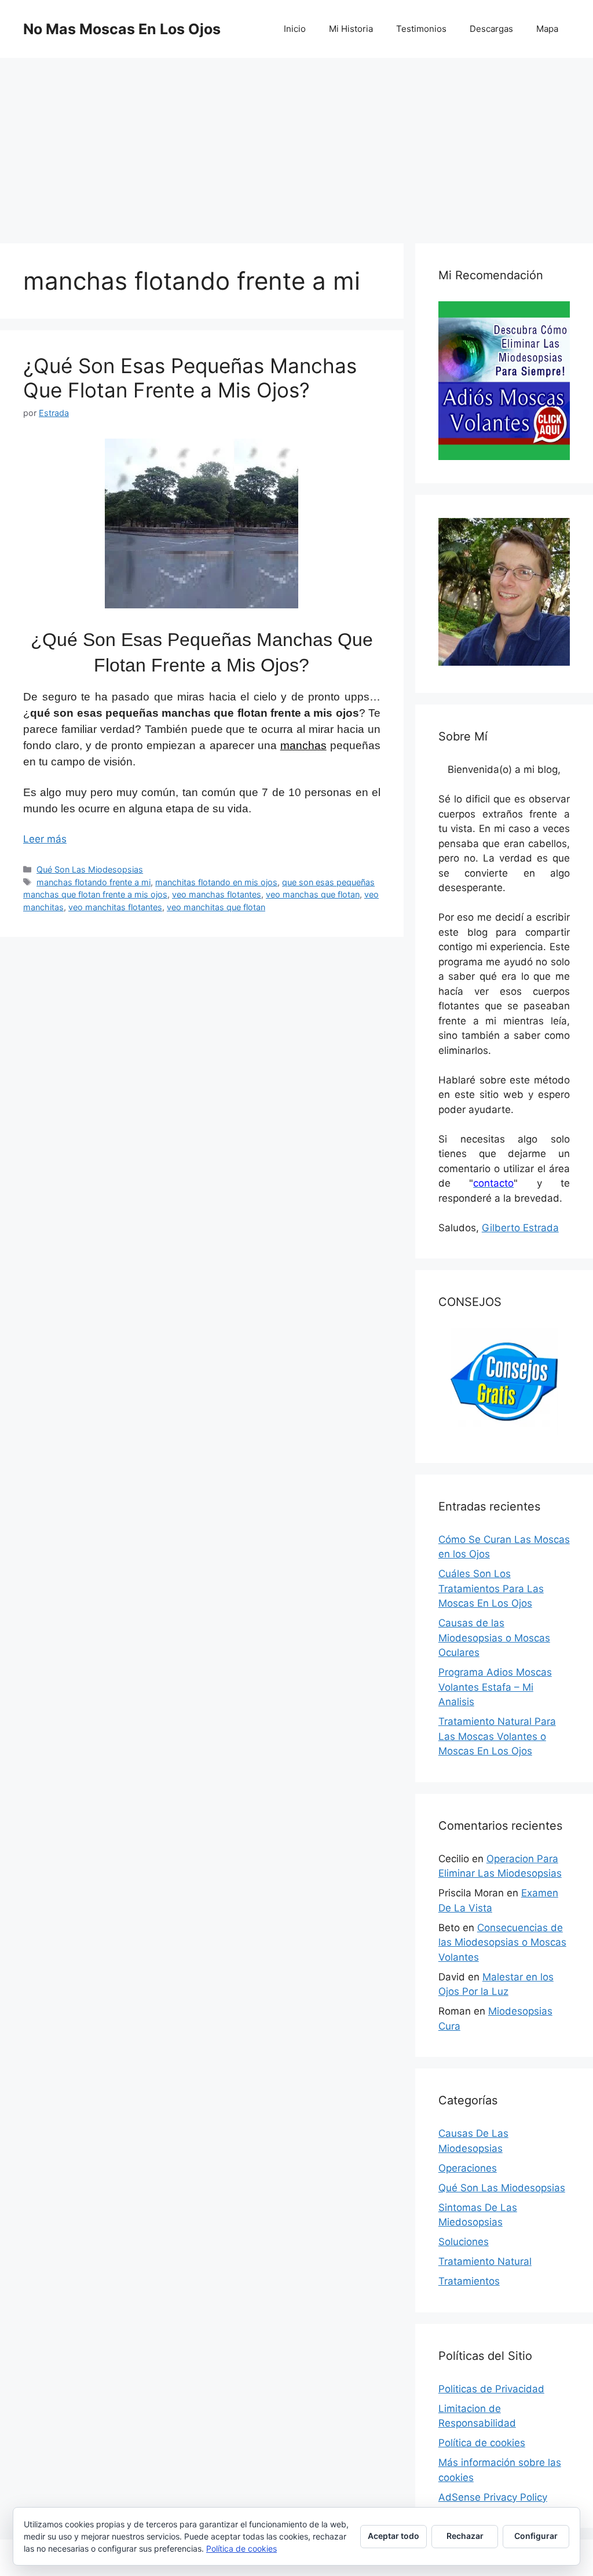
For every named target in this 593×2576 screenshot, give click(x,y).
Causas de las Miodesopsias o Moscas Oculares (494, 1638)
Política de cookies (482, 2443)
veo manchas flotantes (217, 894)
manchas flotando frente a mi (94, 882)
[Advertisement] (296, 145)
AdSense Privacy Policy (493, 2497)
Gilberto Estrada (520, 1228)
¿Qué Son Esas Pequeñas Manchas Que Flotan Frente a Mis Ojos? (190, 378)
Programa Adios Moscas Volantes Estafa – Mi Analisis (495, 1687)
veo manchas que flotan (313, 894)
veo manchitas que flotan (216, 907)
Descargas (491, 29)
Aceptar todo (393, 2536)
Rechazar (465, 2536)
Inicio (295, 29)
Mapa (547, 29)
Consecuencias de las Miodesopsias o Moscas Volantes (502, 1942)
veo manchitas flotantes (115, 907)
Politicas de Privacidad (491, 2389)
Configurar (536, 2536)
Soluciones (464, 2242)
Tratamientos (469, 2281)
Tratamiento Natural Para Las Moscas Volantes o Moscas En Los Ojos (497, 1736)
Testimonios (421, 29)
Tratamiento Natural (485, 2261)
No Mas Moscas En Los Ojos (122, 29)
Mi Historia (351, 29)
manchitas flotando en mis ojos (216, 882)
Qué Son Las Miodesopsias (90, 869)
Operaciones (468, 2168)
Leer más (45, 839)
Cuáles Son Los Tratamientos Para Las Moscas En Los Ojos (491, 1588)
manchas (303, 745)
